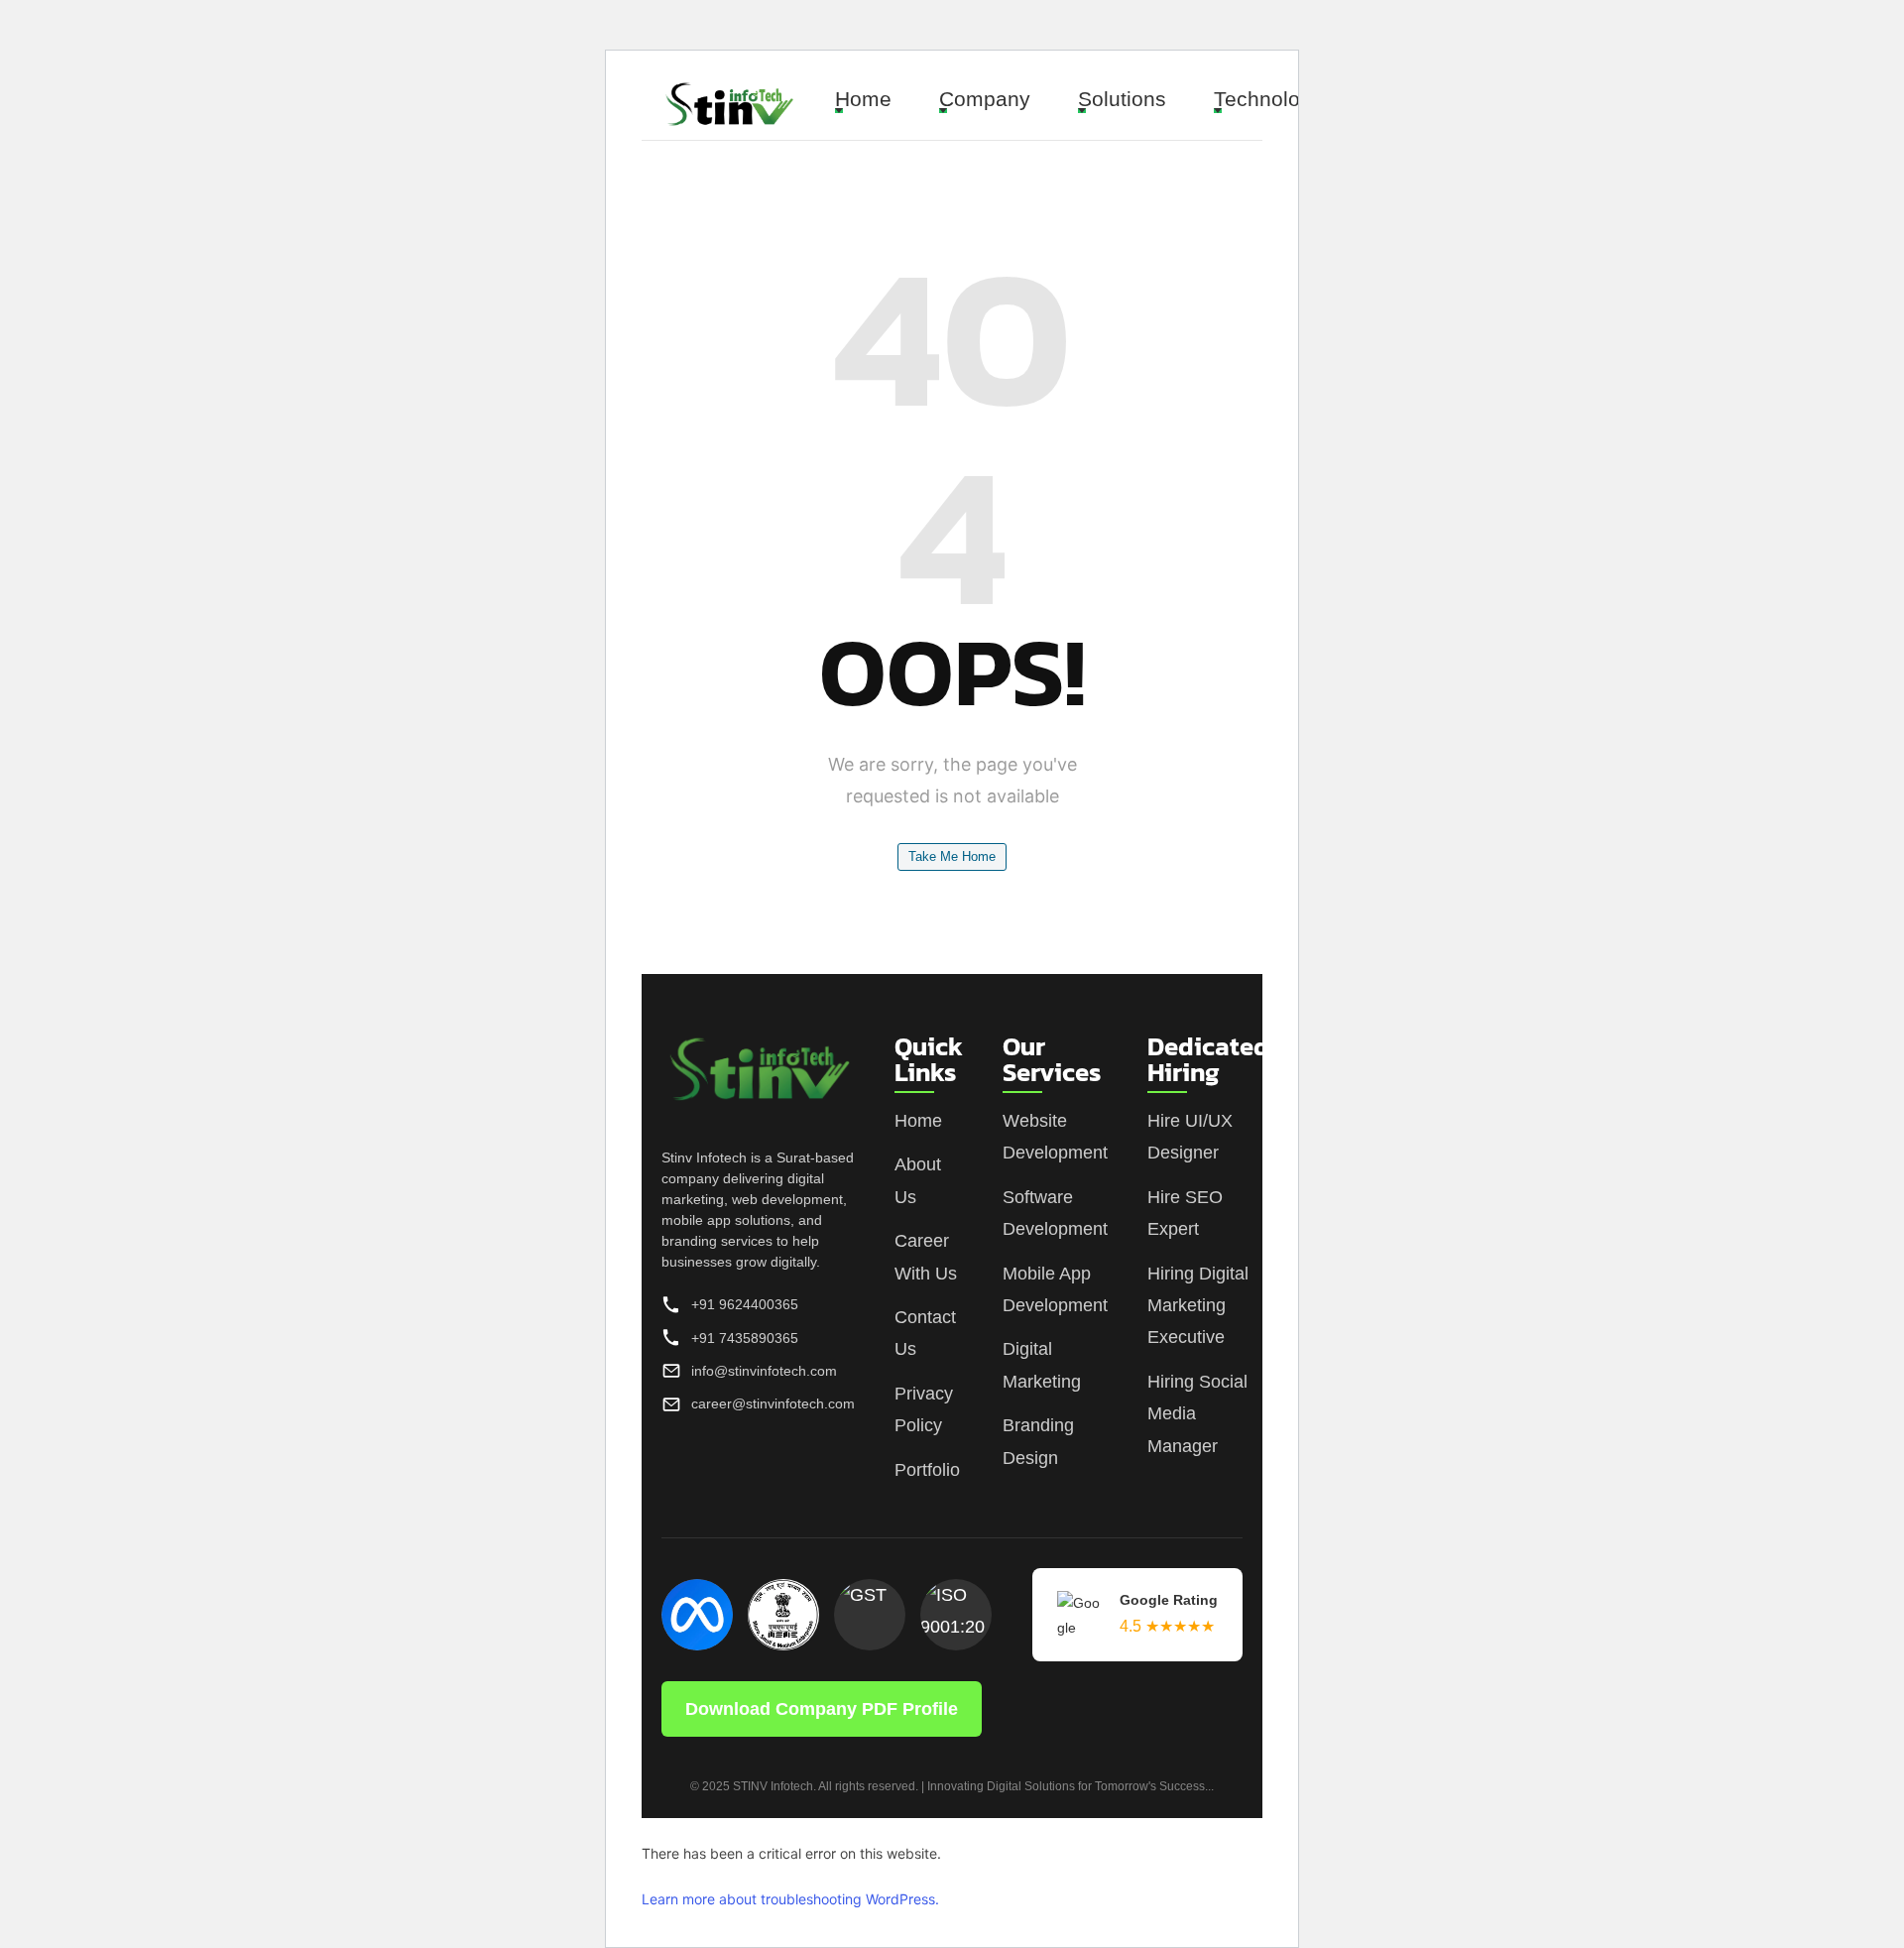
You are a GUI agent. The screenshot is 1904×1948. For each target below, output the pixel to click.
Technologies (1277, 99)
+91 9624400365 (745, 1305)
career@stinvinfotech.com (773, 1403)
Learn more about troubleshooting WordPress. (790, 1899)
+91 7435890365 (745, 1338)
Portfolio (927, 1470)
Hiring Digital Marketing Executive (1198, 1306)
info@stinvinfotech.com (764, 1371)
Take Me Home (952, 856)
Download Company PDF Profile (822, 1709)
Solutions (1122, 99)
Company (985, 99)
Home (863, 99)
